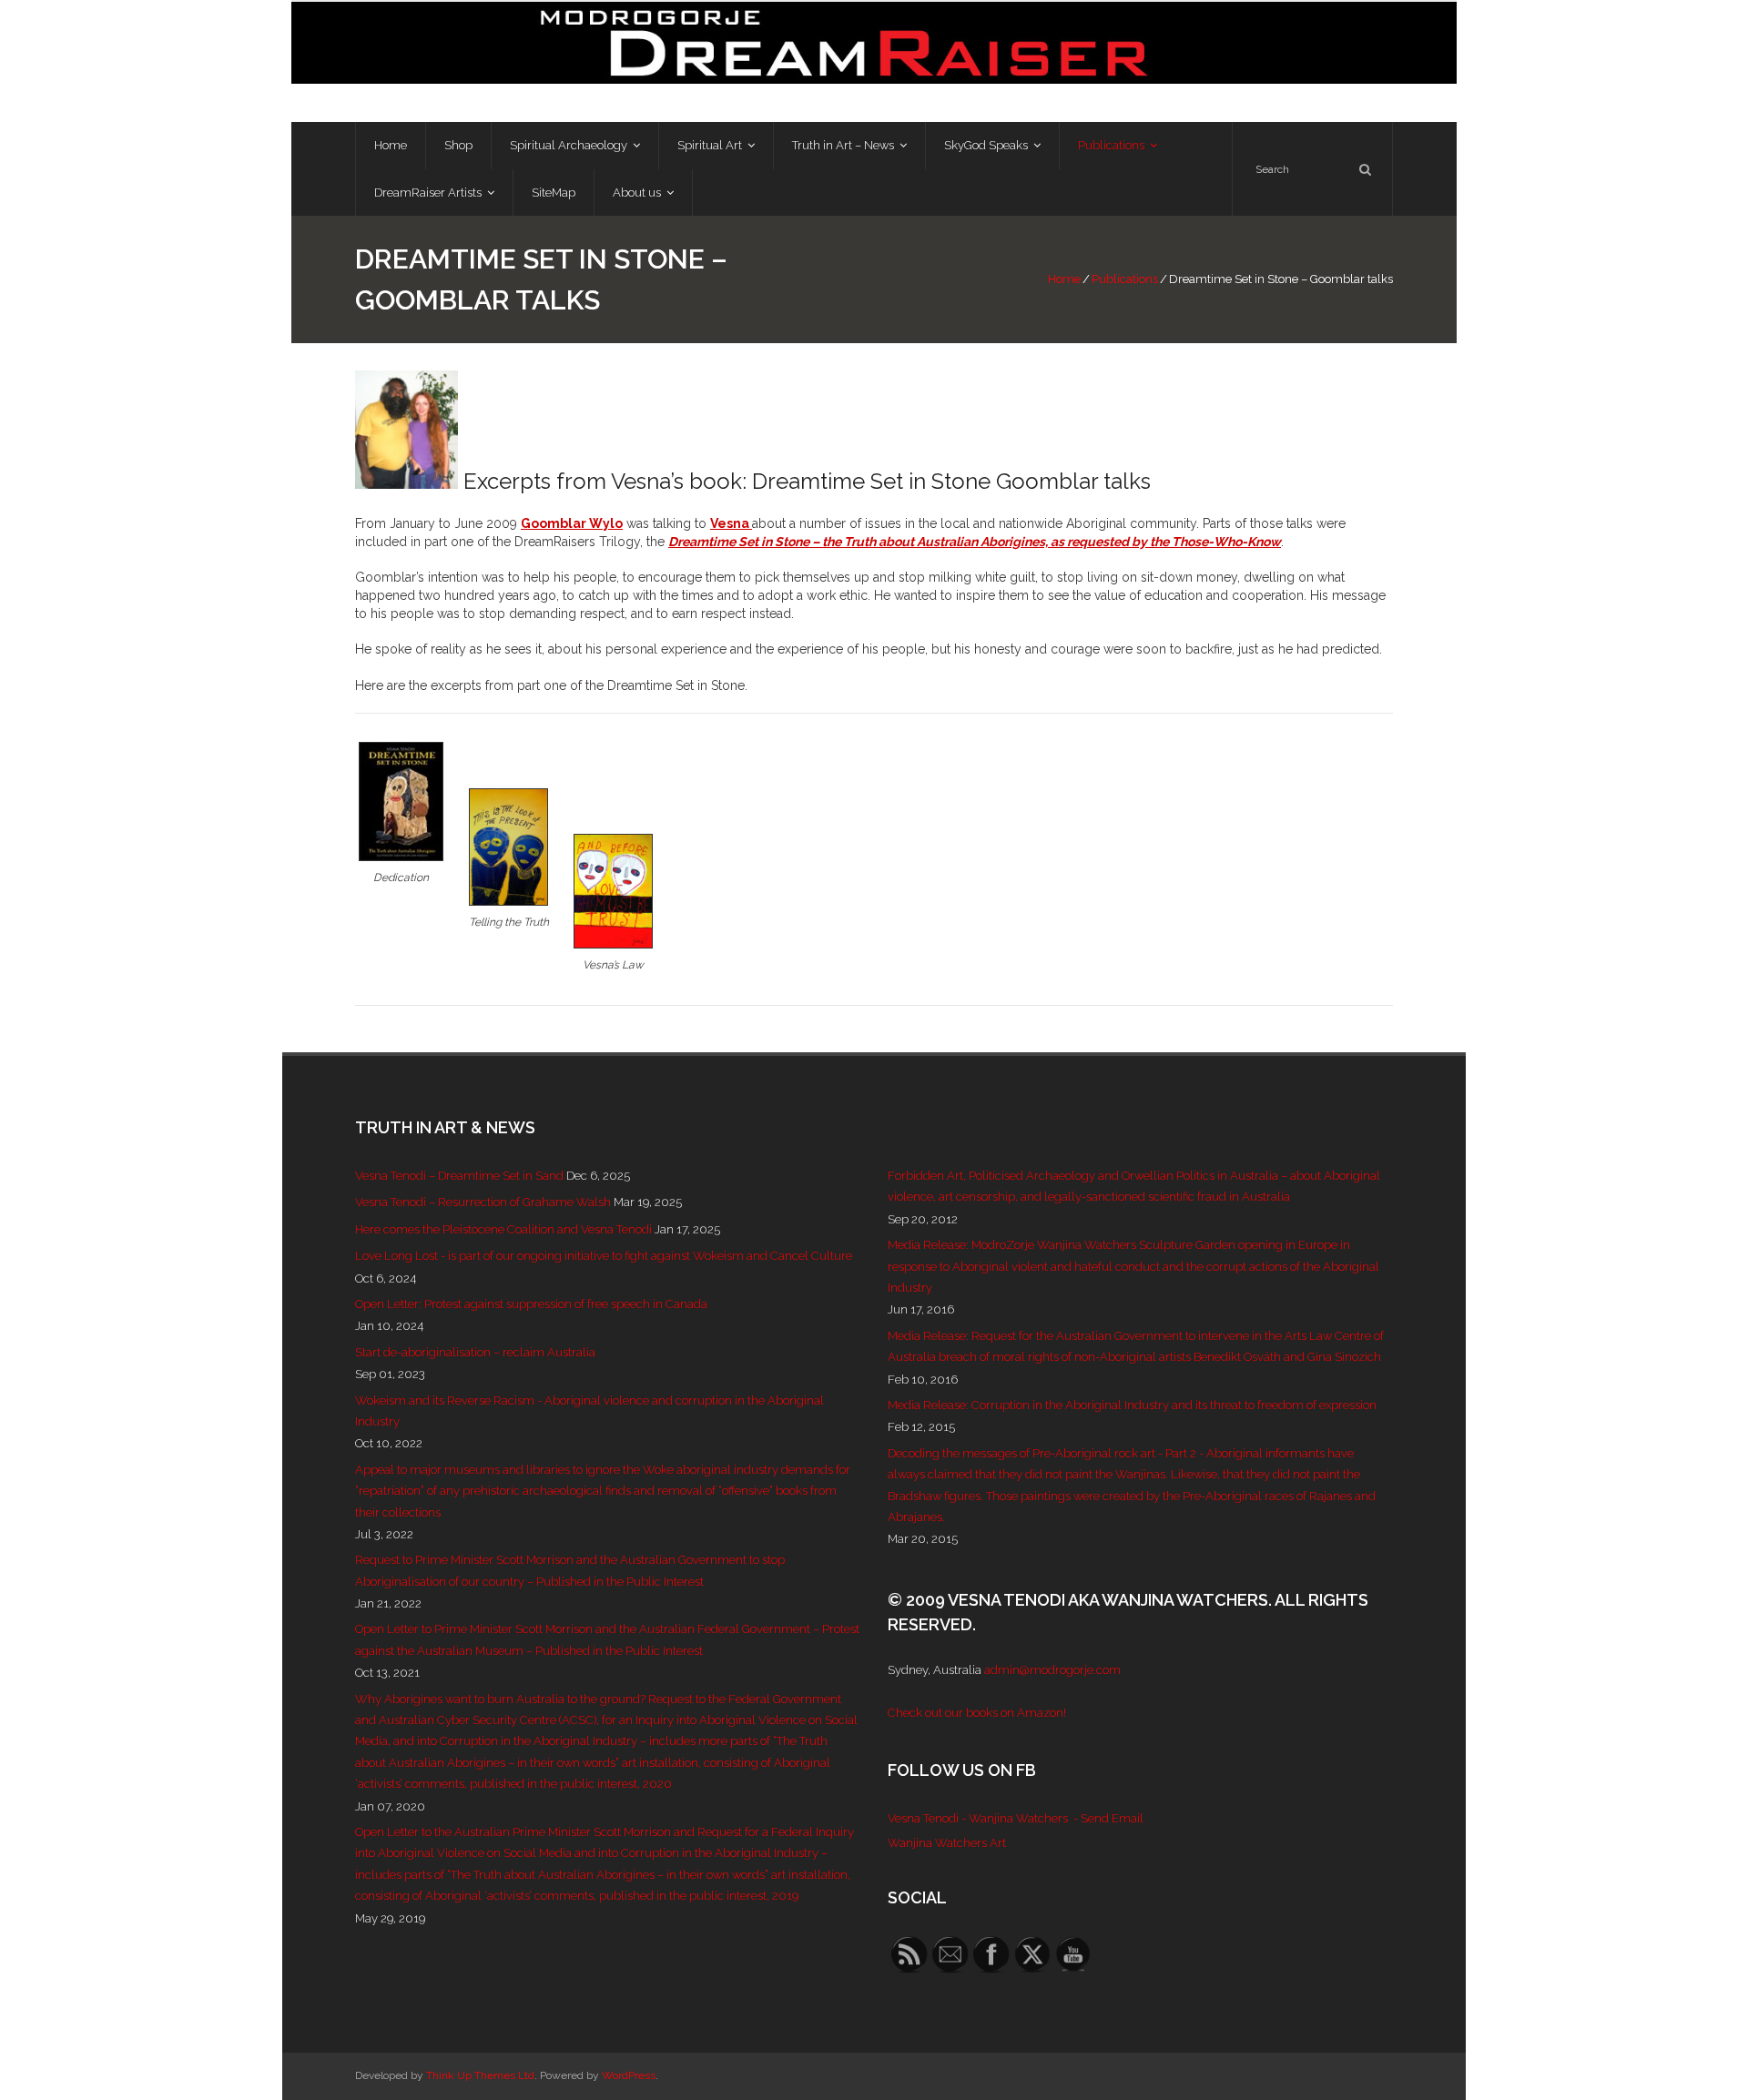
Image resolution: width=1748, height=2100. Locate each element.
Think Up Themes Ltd (480, 2075)
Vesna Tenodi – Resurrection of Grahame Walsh (483, 1202)
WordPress (629, 2075)
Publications (1125, 279)
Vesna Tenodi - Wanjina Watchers (978, 1818)
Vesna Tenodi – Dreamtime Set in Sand (459, 1176)
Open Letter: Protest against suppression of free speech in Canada (531, 1304)
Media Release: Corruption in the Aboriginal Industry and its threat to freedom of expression (1132, 1405)
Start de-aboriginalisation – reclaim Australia (475, 1352)
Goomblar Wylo (572, 523)
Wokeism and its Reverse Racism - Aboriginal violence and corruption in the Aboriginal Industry (589, 1411)
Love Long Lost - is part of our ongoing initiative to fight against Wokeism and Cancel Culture (604, 1256)
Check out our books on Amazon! (977, 1713)
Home (1064, 279)
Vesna (731, 523)
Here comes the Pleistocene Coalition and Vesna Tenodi (503, 1229)
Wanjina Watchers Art (947, 1843)
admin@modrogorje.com (1052, 1670)
